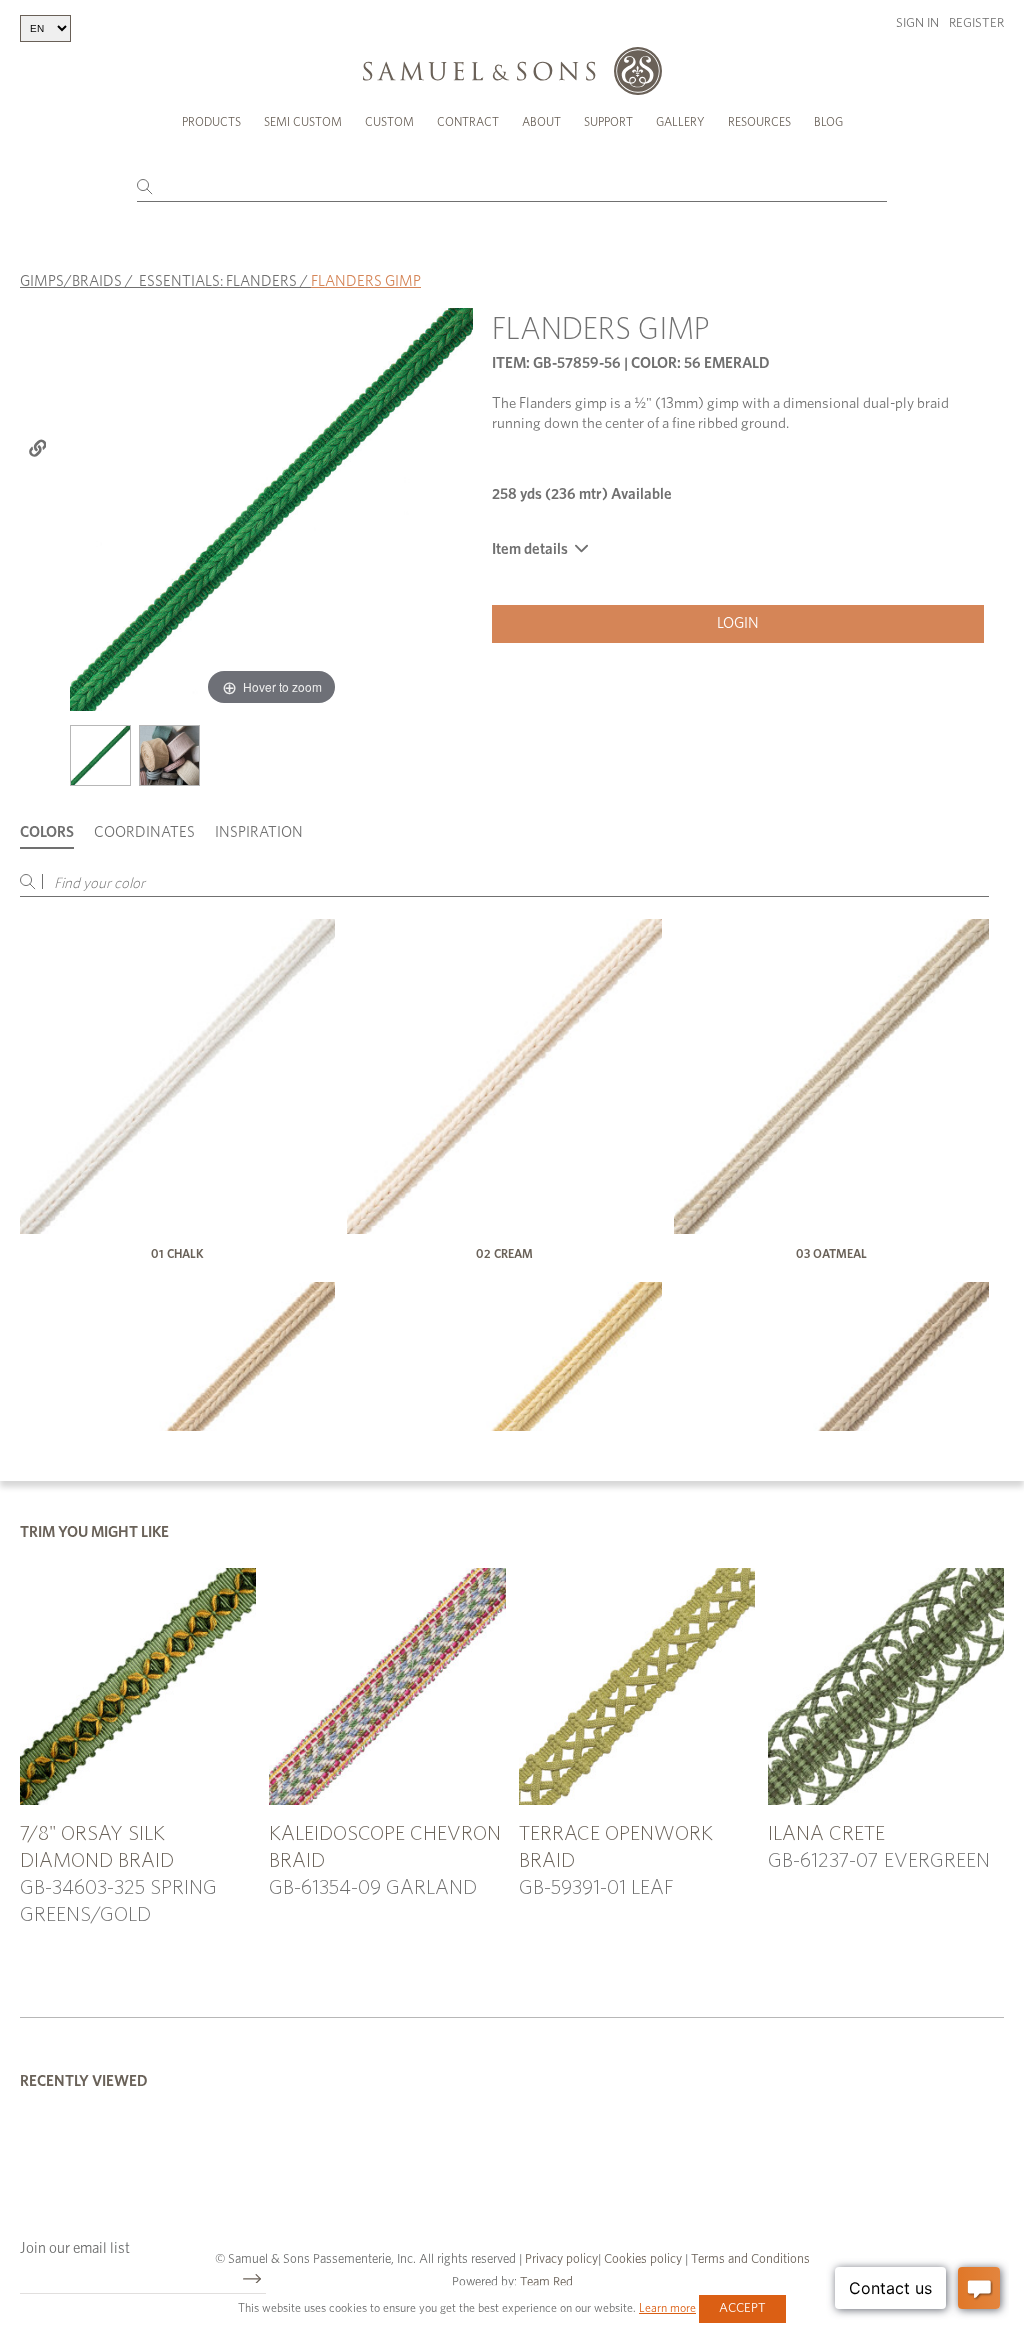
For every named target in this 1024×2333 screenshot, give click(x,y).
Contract (468, 122)
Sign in (917, 23)
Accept (742, 2308)
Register (976, 23)
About (541, 122)
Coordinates (144, 832)
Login (738, 623)
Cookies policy (643, 2259)
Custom (389, 122)
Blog (828, 122)
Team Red (546, 2282)
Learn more (667, 2308)
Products (211, 122)
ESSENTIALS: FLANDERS (218, 281)
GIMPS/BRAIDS (71, 281)
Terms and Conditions (749, 2259)
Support (608, 122)
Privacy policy (561, 2259)
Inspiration (259, 832)
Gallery (680, 122)
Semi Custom (303, 122)
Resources (759, 122)
